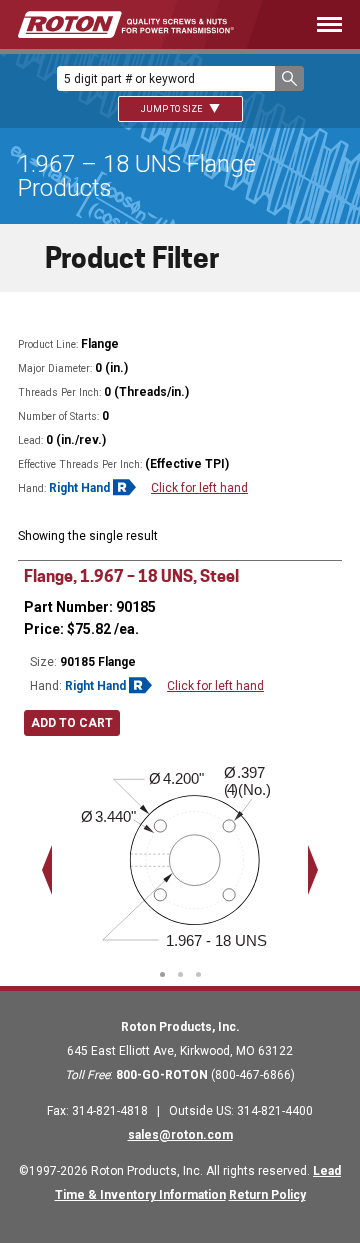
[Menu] (317, 24)
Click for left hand (199, 488)
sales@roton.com (180, 1135)
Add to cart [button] (72, 723)
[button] (289, 78)
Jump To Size (172, 109)
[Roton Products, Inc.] (126, 24)
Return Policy (267, 1195)
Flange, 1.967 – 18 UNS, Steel (131, 576)
